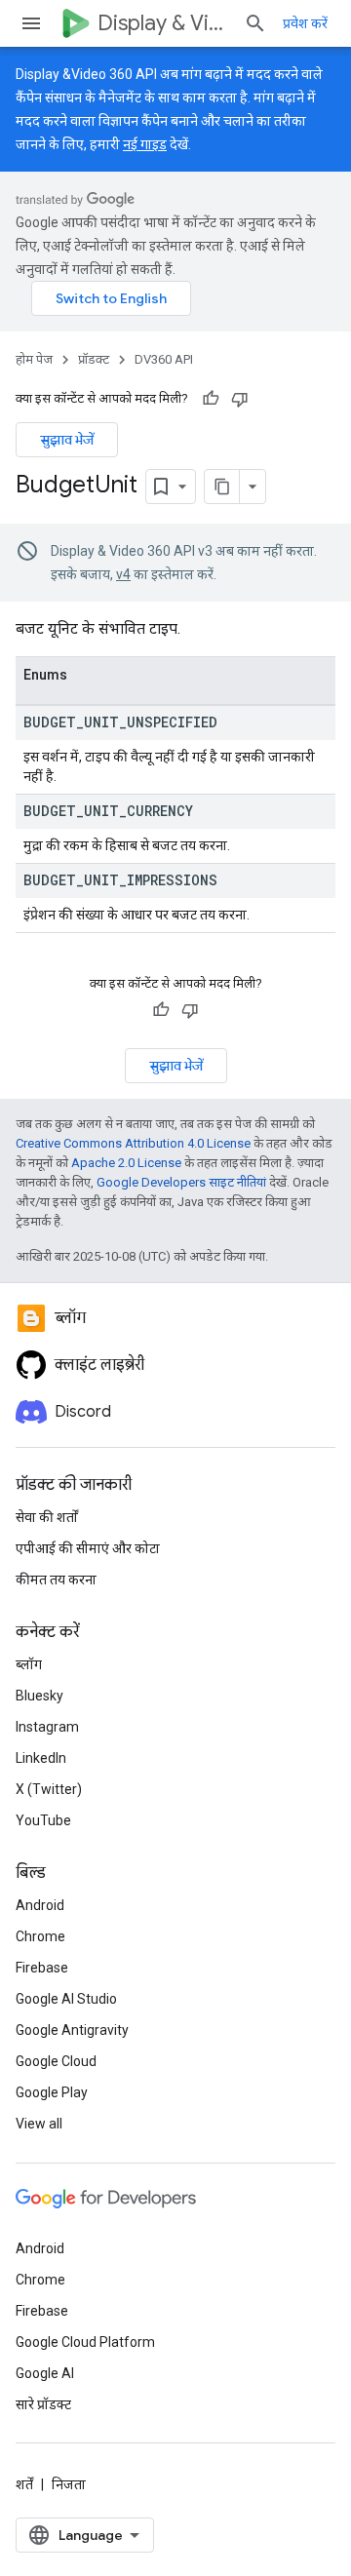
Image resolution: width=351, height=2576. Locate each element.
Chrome (40, 1936)
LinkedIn (41, 1758)
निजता (69, 2484)
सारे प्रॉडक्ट (43, 2404)
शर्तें (24, 2484)
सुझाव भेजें (67, 440)
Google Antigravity (72, 2030)
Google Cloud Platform (85, 2342)
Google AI (45, 2373)
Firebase (42, 1968)
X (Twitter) (49, 1789)
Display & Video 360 (163, 23)
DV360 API (164, 359)
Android (40, 1905)
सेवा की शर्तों (47, 1517)
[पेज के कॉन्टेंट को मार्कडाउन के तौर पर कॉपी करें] (222, 487)
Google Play (52, 2092)
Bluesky (39, 1696)
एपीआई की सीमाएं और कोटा (88, 1548)
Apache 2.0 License (126, 1163)
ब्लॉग (29, 1664)
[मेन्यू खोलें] (31, 23)
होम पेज (34, 359)
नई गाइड (145, 144)
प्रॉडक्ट (94, 359)
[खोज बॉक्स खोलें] (255, 23)
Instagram (47, 1727)
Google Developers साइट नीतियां (181, 1182)
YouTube (43, 1820)
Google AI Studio (66, 1999)
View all (39, 2124)
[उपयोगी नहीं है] (240, 399)
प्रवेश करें (305, 23)
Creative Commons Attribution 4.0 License (133, 1143)
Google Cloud (56, 2061)
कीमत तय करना (56, 1580)
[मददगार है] (211, 399)
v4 (123, 574)
